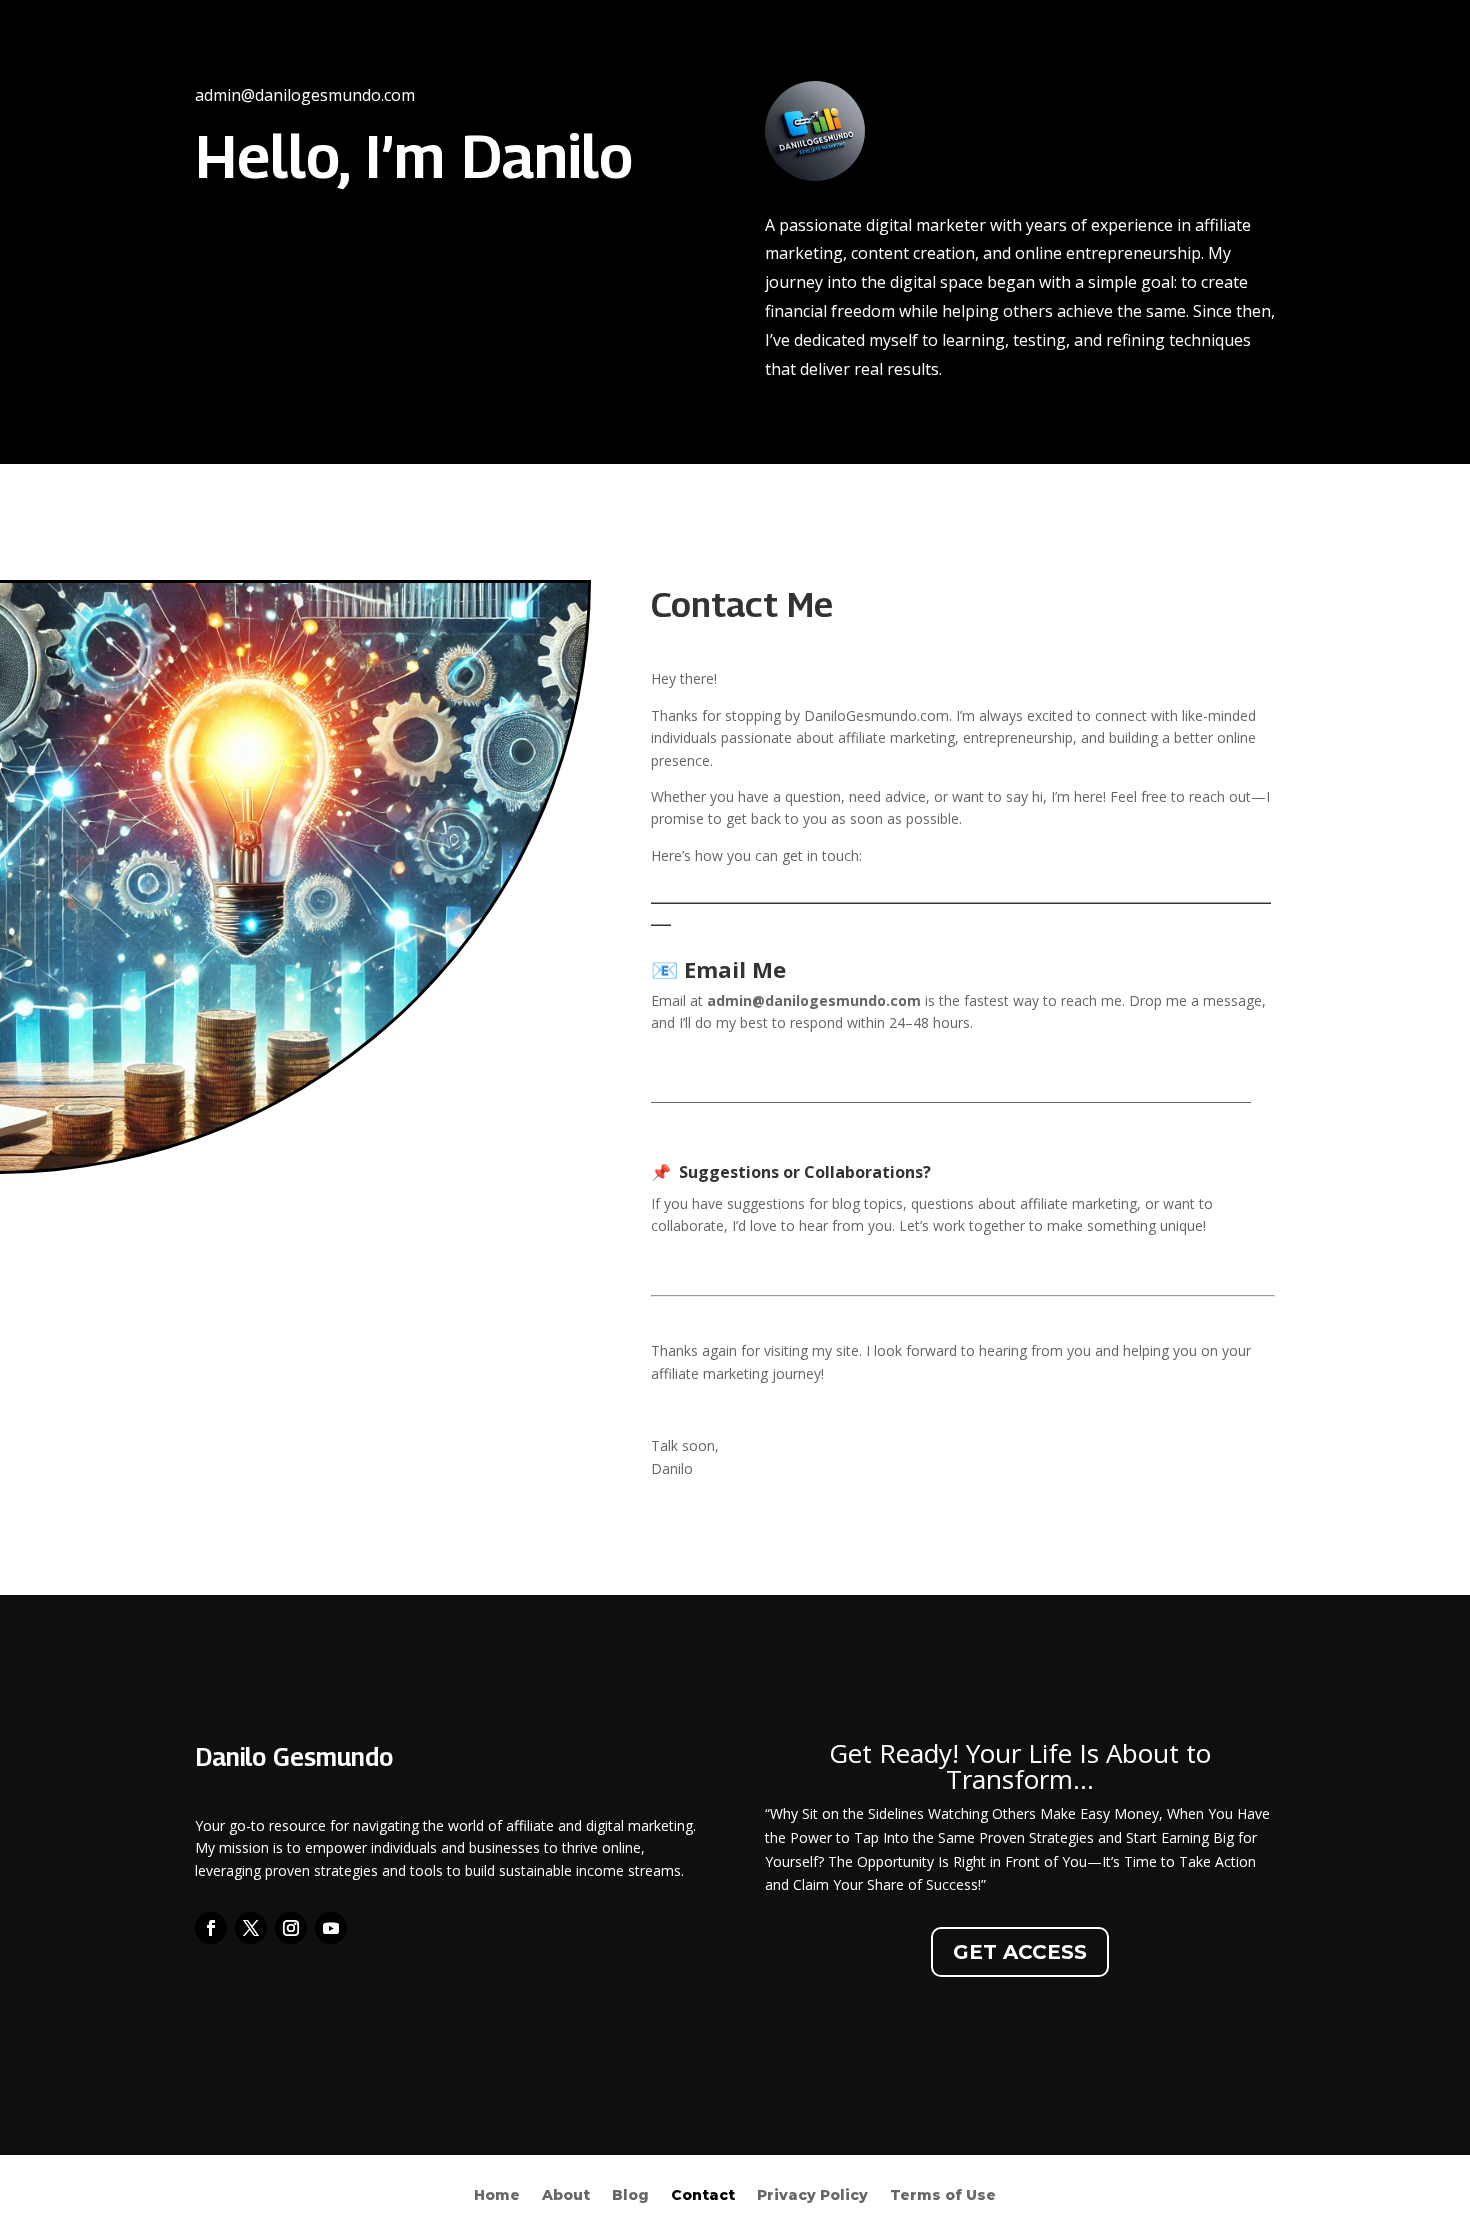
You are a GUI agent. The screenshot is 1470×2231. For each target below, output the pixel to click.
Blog (630, 2196)
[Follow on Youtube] (331, 1928)
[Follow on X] (251, 1928)
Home (497, 2196)
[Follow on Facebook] (211, 1928)
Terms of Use (943, 2196)
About (566, 2196)
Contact (703, 2196)
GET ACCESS (1020, 1952)
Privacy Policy (812, 2196)
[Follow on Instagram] (291, 1928)
